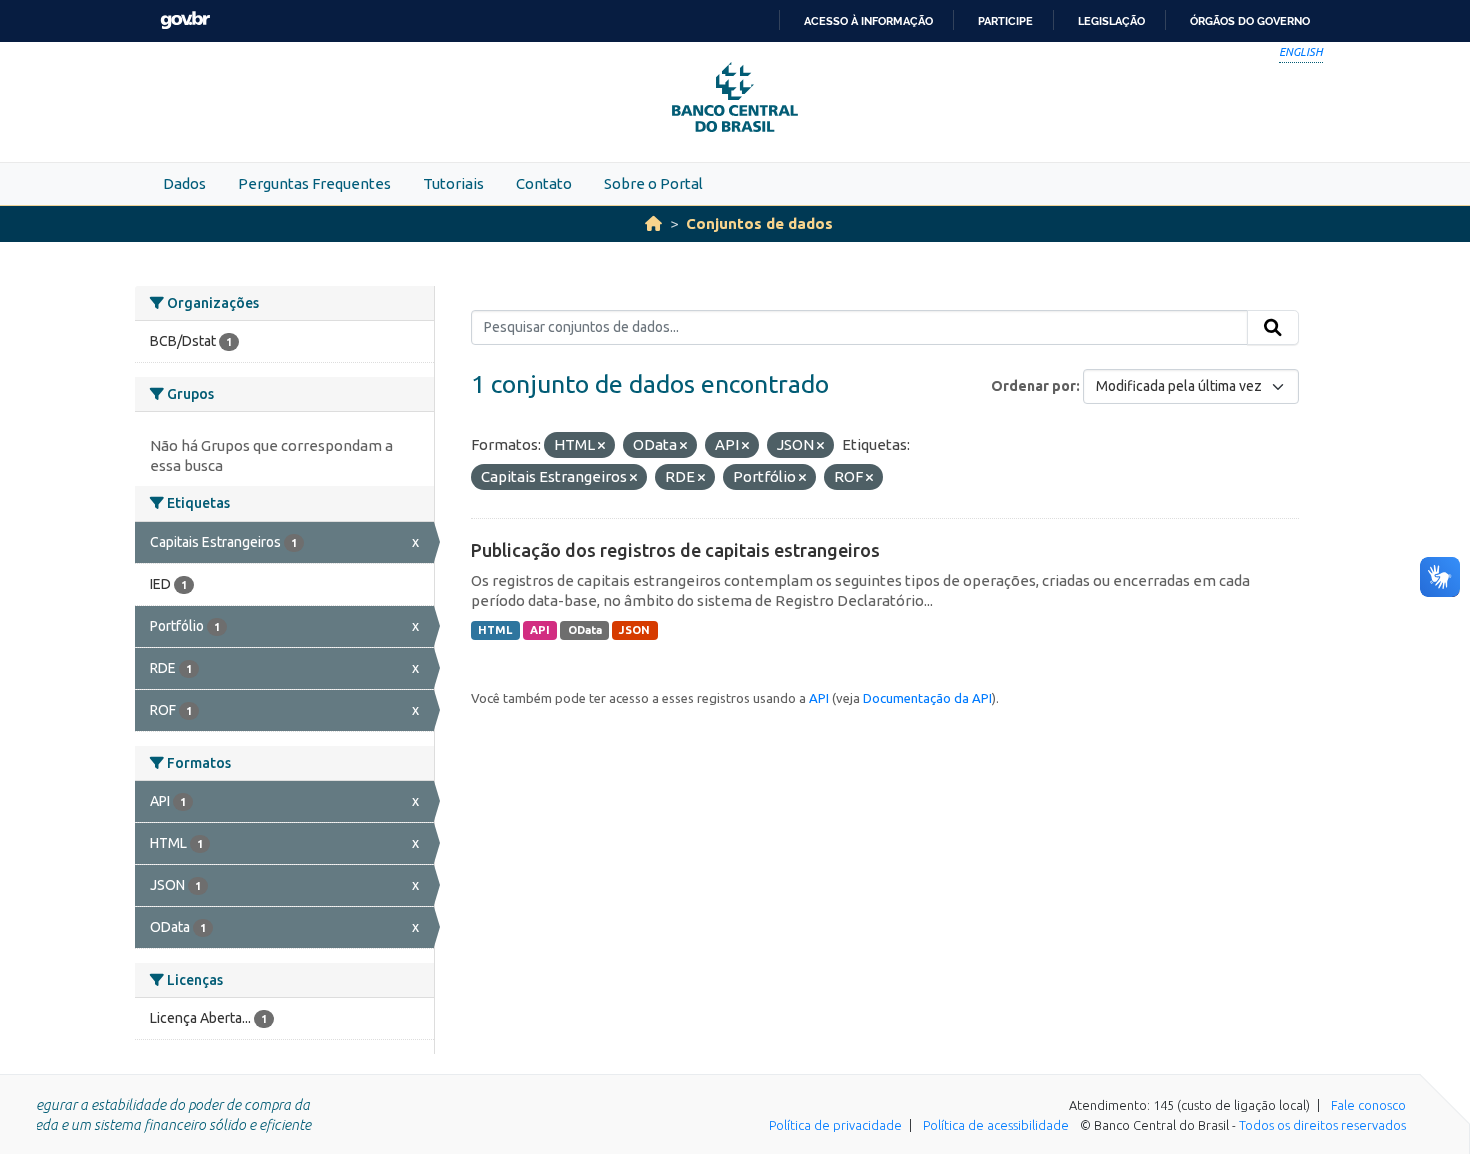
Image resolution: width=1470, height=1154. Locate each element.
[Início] (653, 223)
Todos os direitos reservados (1322, 1125)
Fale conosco (1368, 1105)
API (540, 630)
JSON (634, 630)
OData (585, 630)
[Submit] (1273, 328)
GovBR (185, 20)
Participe (1005, 21)
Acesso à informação (868, 21)
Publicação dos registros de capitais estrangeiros (675, 550)
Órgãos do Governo (1250, 21)
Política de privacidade (835, 1125)
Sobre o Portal (653, 183)
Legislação (1111, 21)
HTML (495, 630)
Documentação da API (927, 698)
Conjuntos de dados (759, 223)
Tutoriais (453, 183)
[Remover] (601, 446)
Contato (544, 183)
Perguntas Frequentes (314, 183)
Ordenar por (1033, 386)
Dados (184, 183)
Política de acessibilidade (996, 1125)
